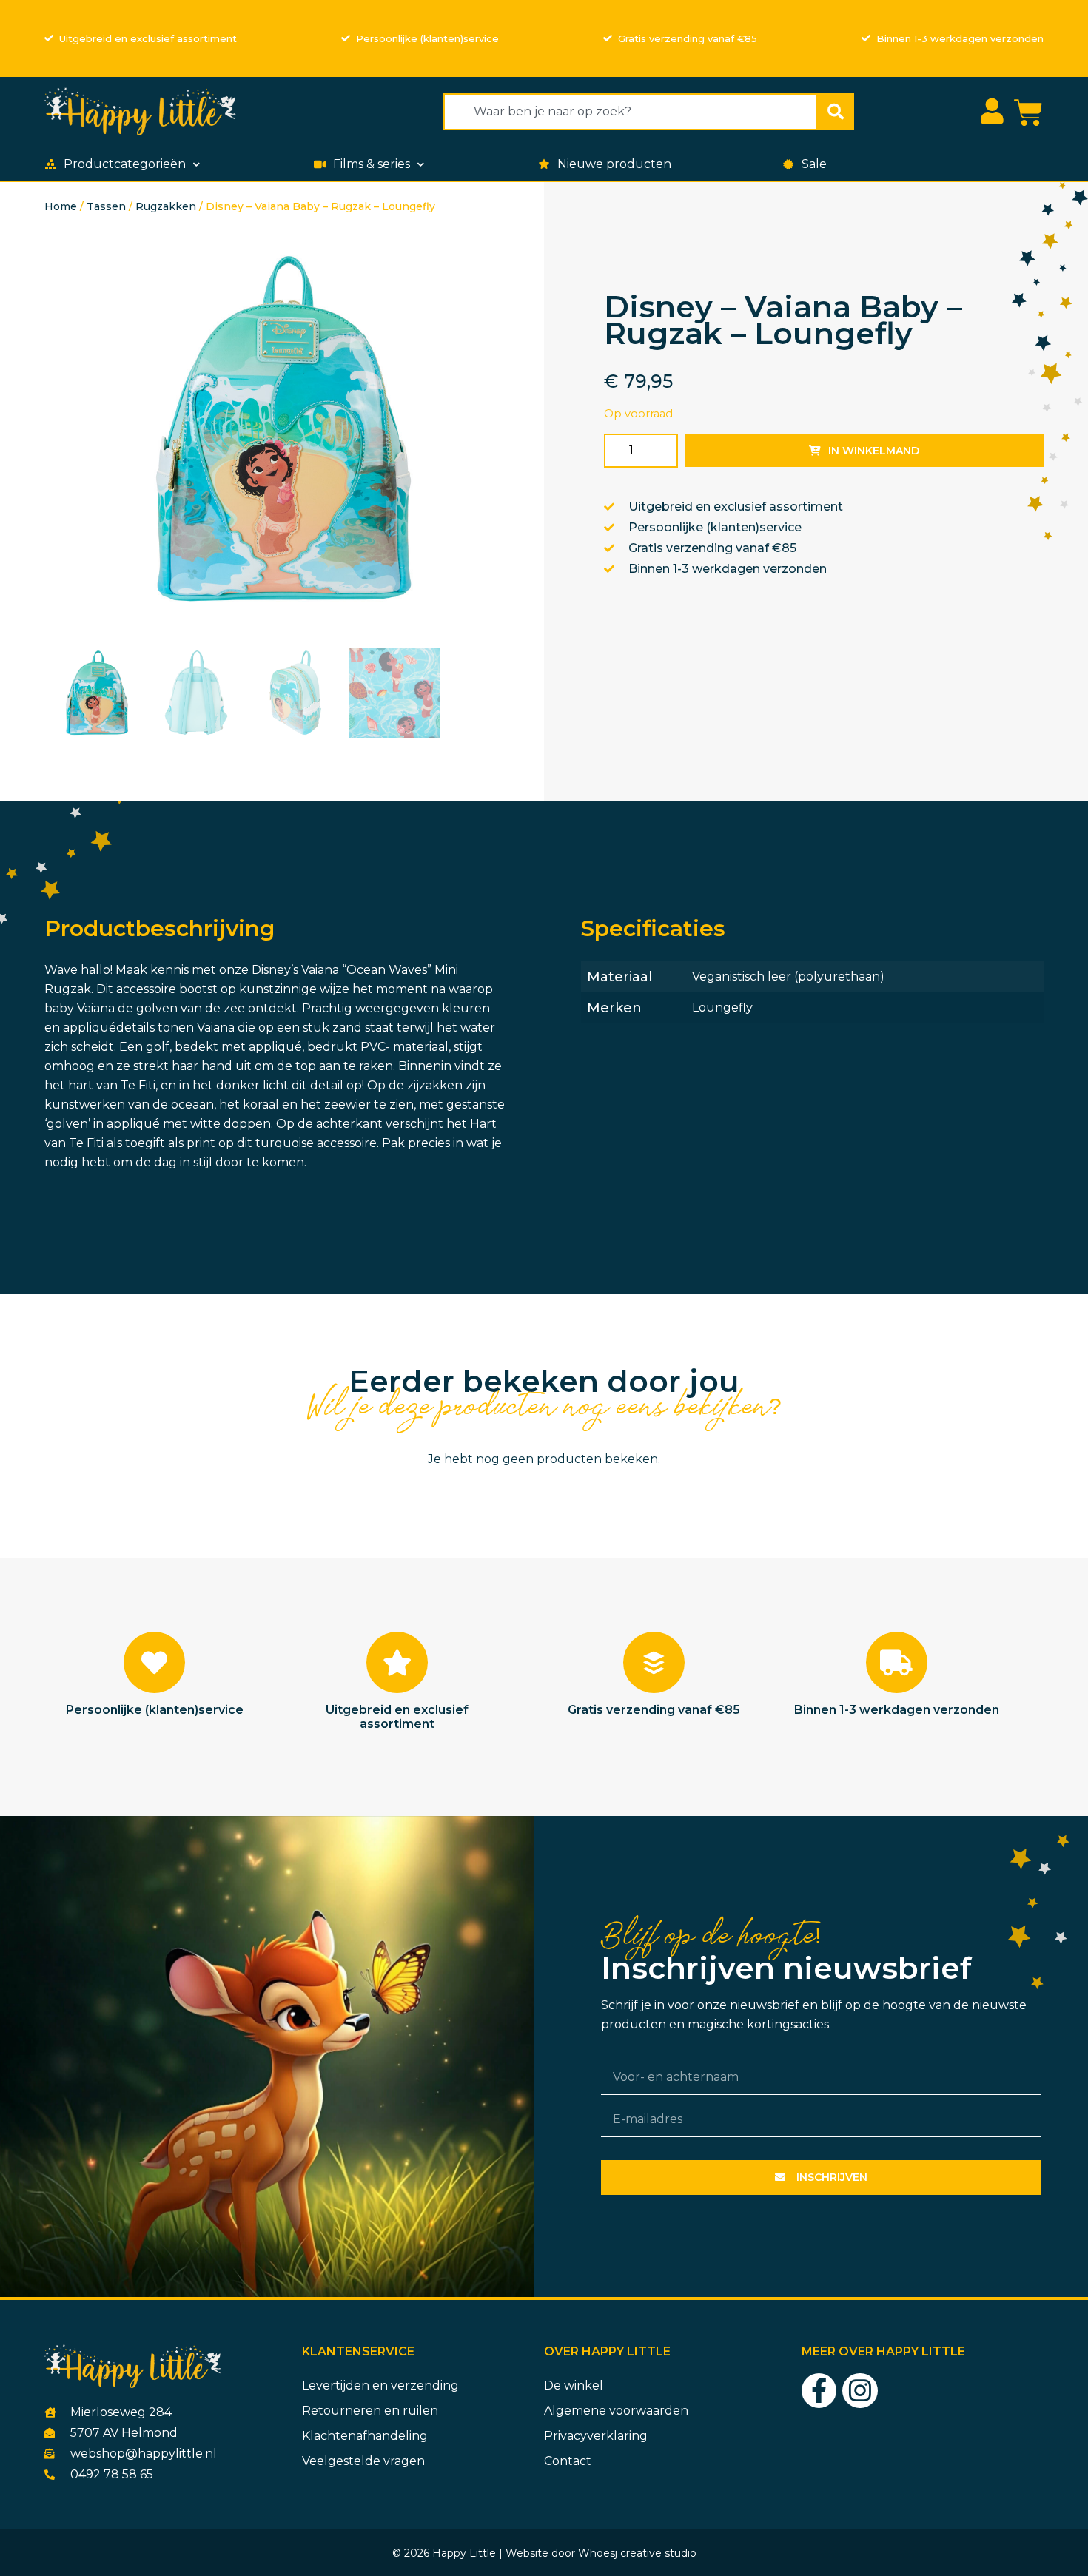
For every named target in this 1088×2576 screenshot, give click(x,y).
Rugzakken (166, 206)
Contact (568, 2461)
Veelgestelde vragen (363, 2461)
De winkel (574, 2385)
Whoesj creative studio (637, 2553)
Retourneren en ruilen (370, 2411)
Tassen (106, 206)
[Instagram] (860, 2391)
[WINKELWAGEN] (1028, 113)
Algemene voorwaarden (616, 2411)
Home (61, 206)
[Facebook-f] (819, 2391)
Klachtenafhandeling (365, 2436)
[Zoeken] (836, 112)
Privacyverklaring (596, 2436)
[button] (124, 164)
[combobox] (630, 112)
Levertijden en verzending (380, 2385)
